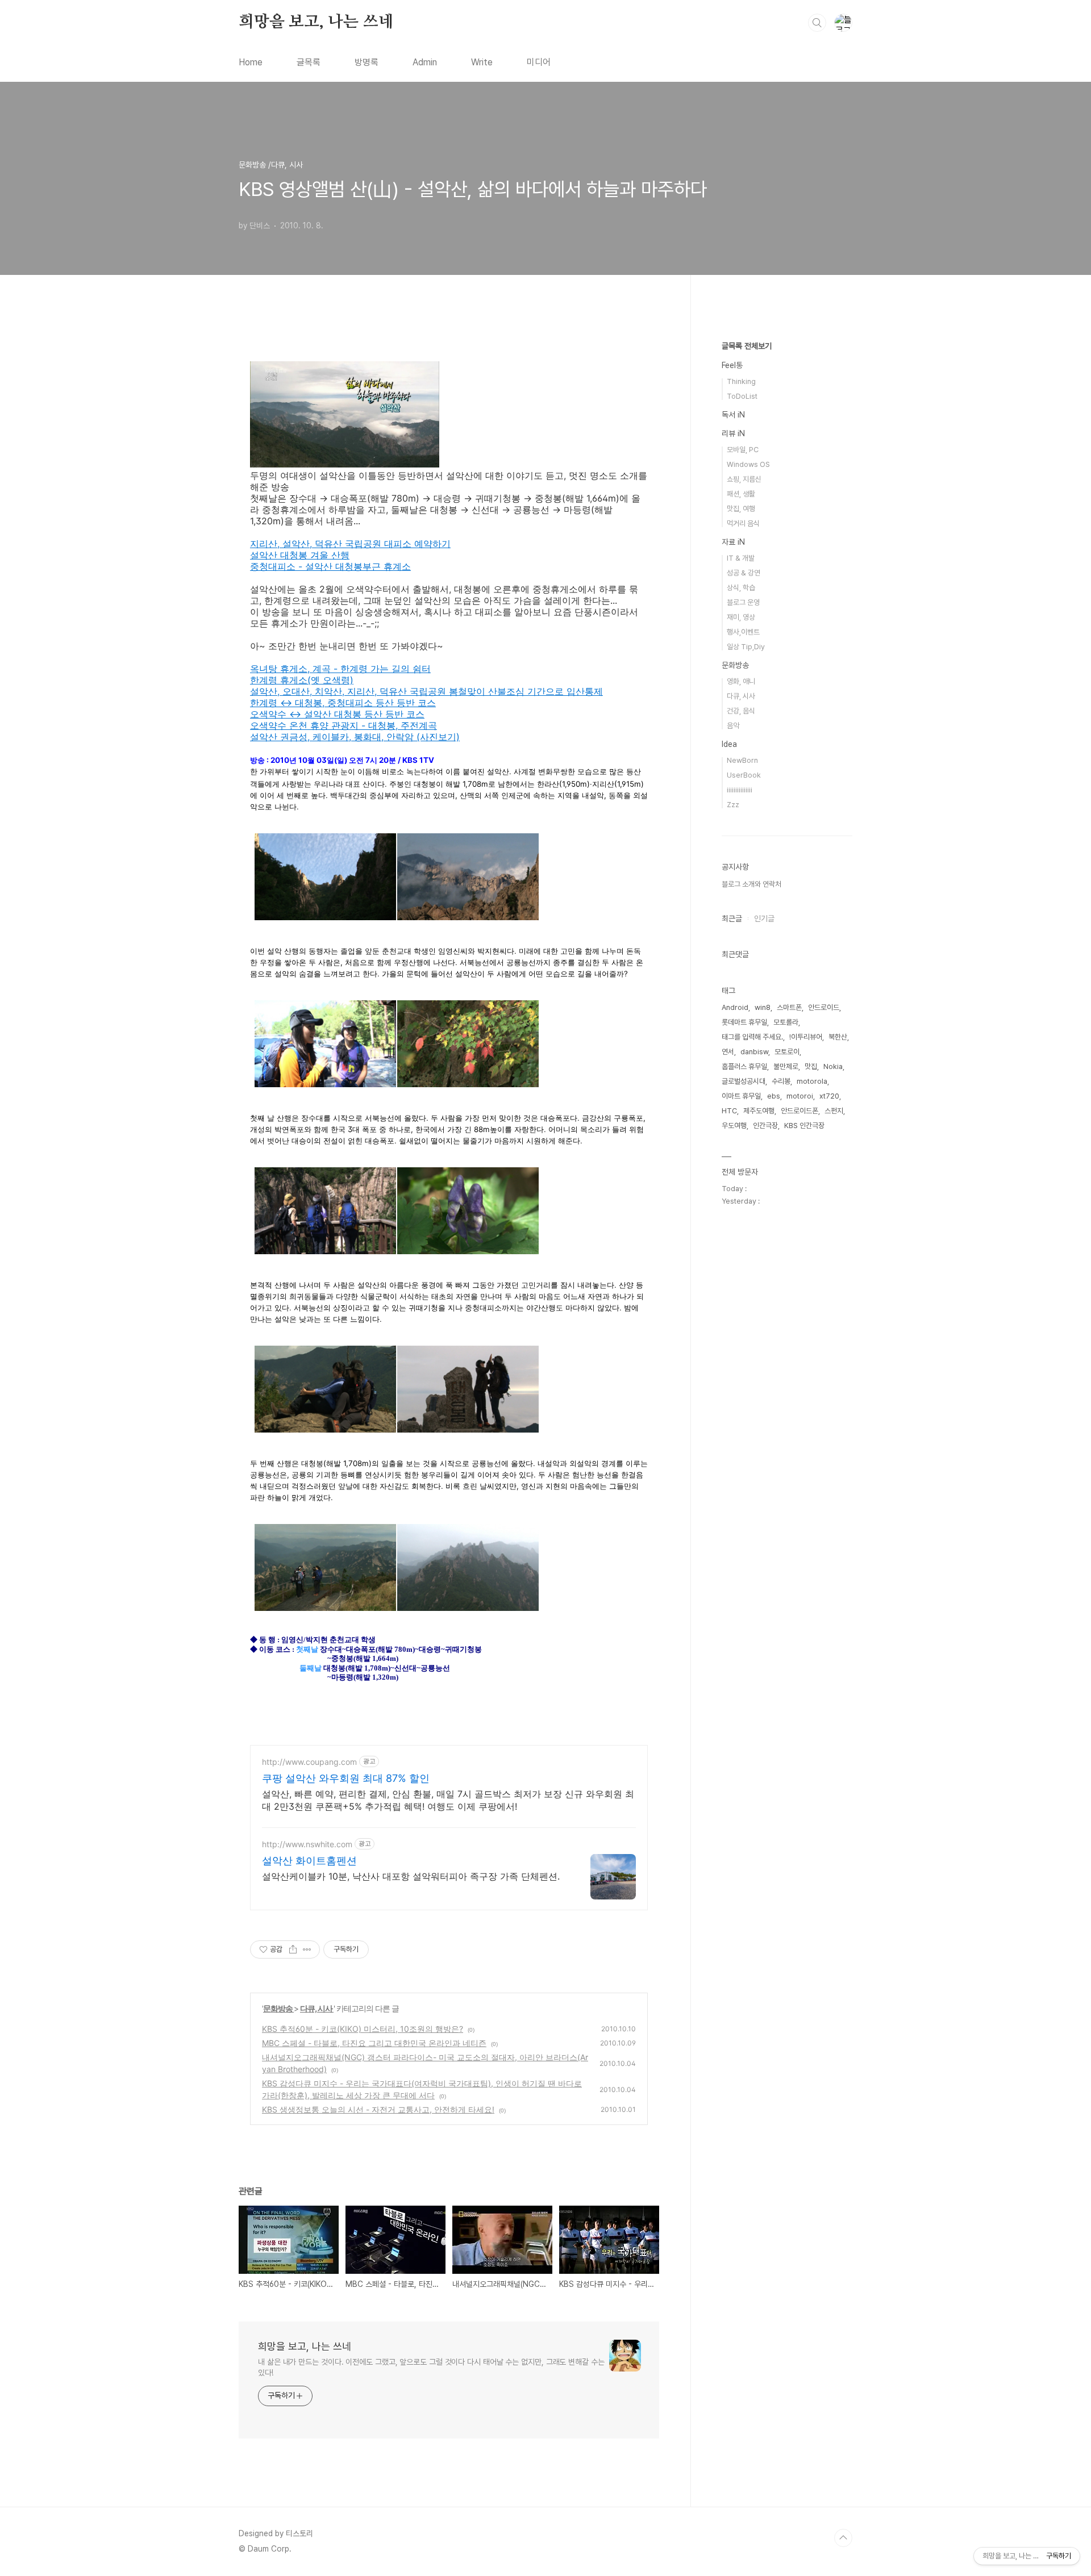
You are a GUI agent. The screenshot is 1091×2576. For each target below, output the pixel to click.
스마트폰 (789, 1007)
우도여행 (734, 1126)
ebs (774, 1096)
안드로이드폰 (799, 1111)
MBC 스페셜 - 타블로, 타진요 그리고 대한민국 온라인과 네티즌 (374, 2043)
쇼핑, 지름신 (744, 479)
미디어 (539, 62)
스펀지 (834, 1111)
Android (735, 1007)
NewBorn (742, 760)
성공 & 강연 (744, 573)
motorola (812, 1081)
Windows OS (748, 464)
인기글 (764, 918)
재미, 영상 (741, 617)
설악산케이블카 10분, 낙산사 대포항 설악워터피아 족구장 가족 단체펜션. (411, 1876)
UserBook (744, 775)
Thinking (741, 381)
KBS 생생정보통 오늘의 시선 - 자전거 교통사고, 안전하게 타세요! (378, 2109)
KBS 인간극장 (804, 1126)
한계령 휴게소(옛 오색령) (302, 680)
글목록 (309, 62)
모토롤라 (786, 1022)
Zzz (733, 805)
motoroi (800, 1096)
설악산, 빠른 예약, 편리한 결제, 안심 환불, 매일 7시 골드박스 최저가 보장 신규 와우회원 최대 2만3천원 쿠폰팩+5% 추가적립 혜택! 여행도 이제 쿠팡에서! (448, 1800)
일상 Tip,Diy (746, 647)
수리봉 (781, 1081)
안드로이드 (824, 1007)
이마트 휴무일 (741, 1096)
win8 (763, 1007)
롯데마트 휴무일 (744, 1022)
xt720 (829, 1096)
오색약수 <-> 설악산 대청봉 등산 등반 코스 (337, 714)
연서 (728, 1052)
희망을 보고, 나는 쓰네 (316, 22)
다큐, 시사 (317, 2008)
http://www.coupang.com (309, 1762)
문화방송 (278, 2008)
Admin (425, 62)
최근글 (732, 918)
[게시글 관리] (307, 1949)
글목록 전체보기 (747, 346)
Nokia (833, 1066)
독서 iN (733, 415)
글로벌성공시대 (744, 1081)
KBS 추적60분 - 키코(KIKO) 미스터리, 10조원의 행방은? (363, 2029)
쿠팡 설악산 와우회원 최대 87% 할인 (346, 1778)
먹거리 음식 (743, 523)
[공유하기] (293, 1949)
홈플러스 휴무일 (744, 1066)
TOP (843, 2538)
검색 (817, 23)
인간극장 (765, 1126)
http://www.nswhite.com (307, 1844)
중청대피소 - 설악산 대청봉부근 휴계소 (330, 566)
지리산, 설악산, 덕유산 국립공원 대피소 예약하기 (350, 544)
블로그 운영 (743, 602)
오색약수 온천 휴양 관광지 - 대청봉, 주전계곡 (343, 725)
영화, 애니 (741, 681)
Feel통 (732, 365)
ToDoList (742, 396)
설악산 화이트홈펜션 (309, 1861)
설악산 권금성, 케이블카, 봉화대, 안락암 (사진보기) (355, 737)
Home (251, 62)
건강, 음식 (741, 711)
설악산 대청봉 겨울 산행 (300, 555)
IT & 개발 (741, 558)
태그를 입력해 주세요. (752, 1037)
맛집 (811, 1066)
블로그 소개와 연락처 (751, 884)
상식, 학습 (741, 588)
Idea (729, 744)
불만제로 (786, 1066)
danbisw (754, 1052)
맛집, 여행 (741, 509)
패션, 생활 (741, 494)
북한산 (838, 1037)
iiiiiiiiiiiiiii (740, 790)
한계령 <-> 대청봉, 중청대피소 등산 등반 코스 (343, 703)
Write (482, 62)
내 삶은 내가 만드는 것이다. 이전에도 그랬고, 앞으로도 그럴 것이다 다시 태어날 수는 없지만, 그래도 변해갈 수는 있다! (431, 2367)
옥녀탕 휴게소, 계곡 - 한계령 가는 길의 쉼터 (340, 669)
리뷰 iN (733, 433)
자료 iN (733, 542)
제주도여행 (759, 1111)
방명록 (367, 62)
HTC (729, 1111)
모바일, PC (743, 450)
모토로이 (787, 1052)
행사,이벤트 (743, 632)
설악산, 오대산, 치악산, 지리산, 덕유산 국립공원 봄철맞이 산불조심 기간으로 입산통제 (426, 691)
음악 (733, 726)
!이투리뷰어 (806, 1037)
